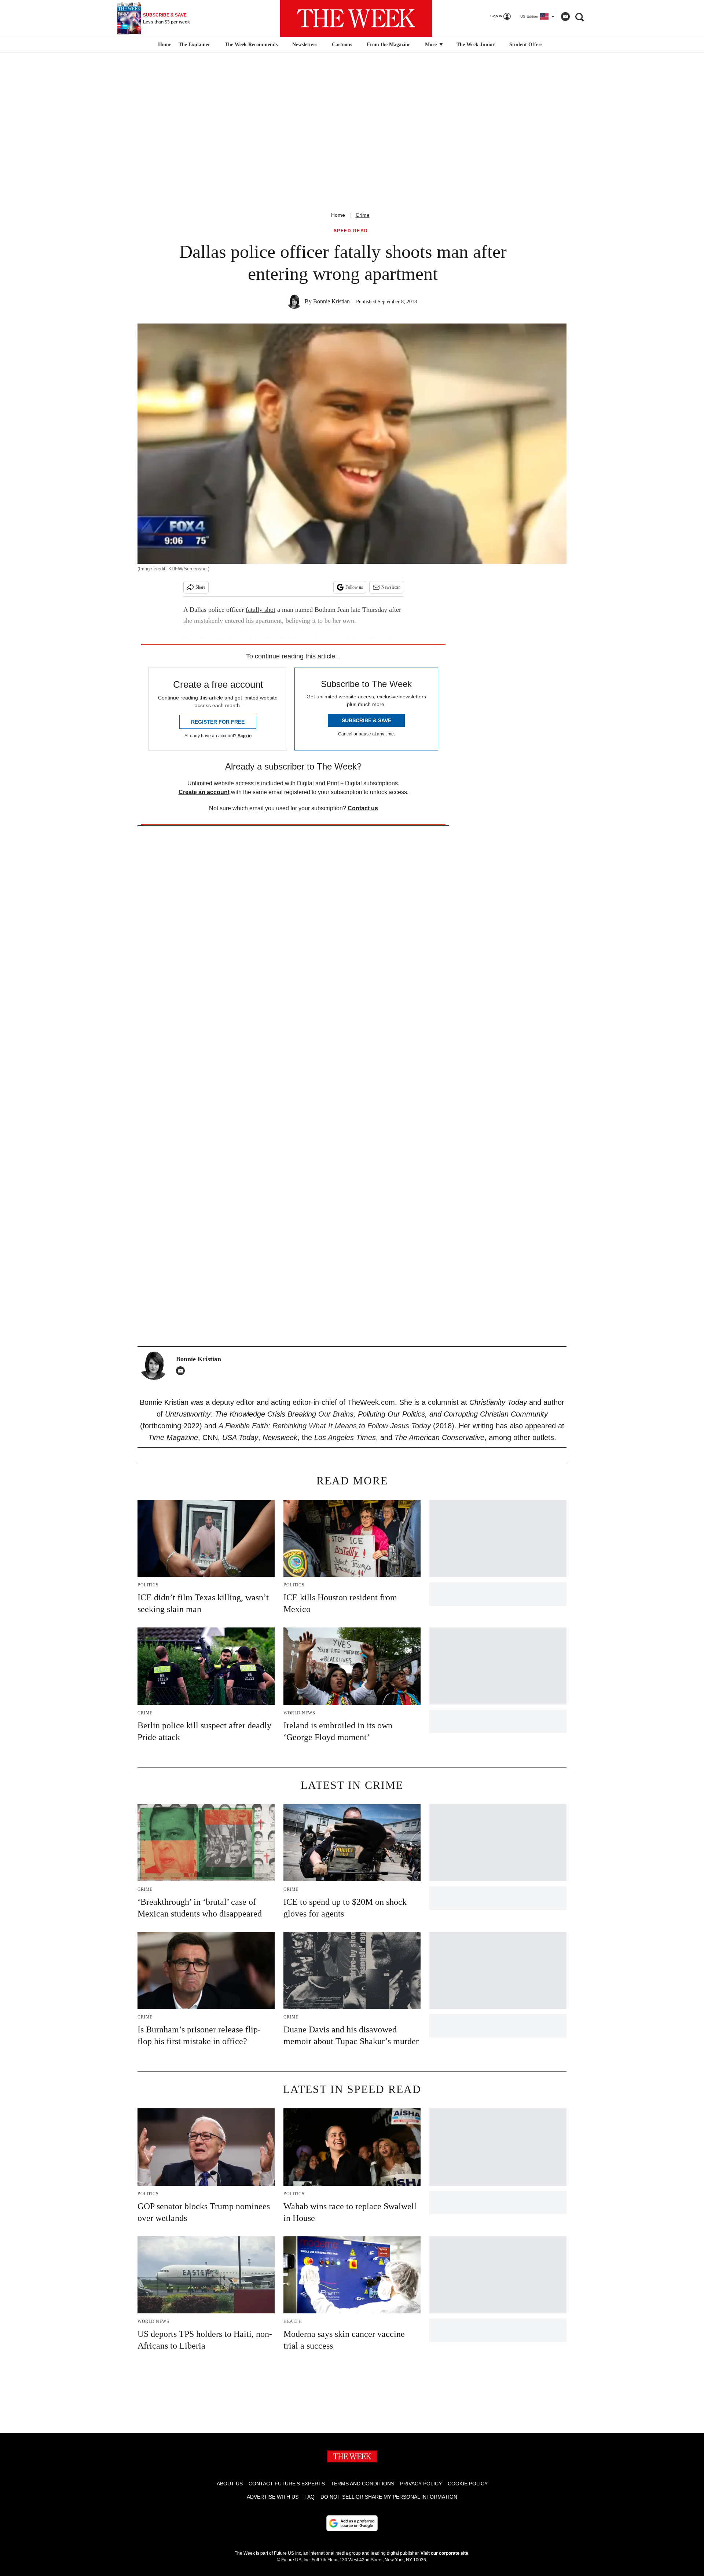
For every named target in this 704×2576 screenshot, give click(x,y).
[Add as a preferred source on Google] (352, 2523)
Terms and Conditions (362, 2484)
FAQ (309, 2497)
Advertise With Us (273, 2497)
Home (338, 215)
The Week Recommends (251, 45)
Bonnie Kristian (331, 301)
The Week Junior (476, 45)
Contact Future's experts (287, 2484)
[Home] (164, 45)
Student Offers (526, 45)
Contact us (363, 808)
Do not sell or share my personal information (389, 2497)
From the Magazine (388, 45)
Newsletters (305, 45)
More (432, 45)
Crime (363, 215)
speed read (351, 231)
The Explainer (194, 45)
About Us (230, 2484)
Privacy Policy (421, 2484)
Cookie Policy (468, 2484)
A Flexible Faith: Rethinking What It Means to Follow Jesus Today (325, 1426)
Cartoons (342, 45)
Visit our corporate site (444, 2553)
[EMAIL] (182, 1371)
